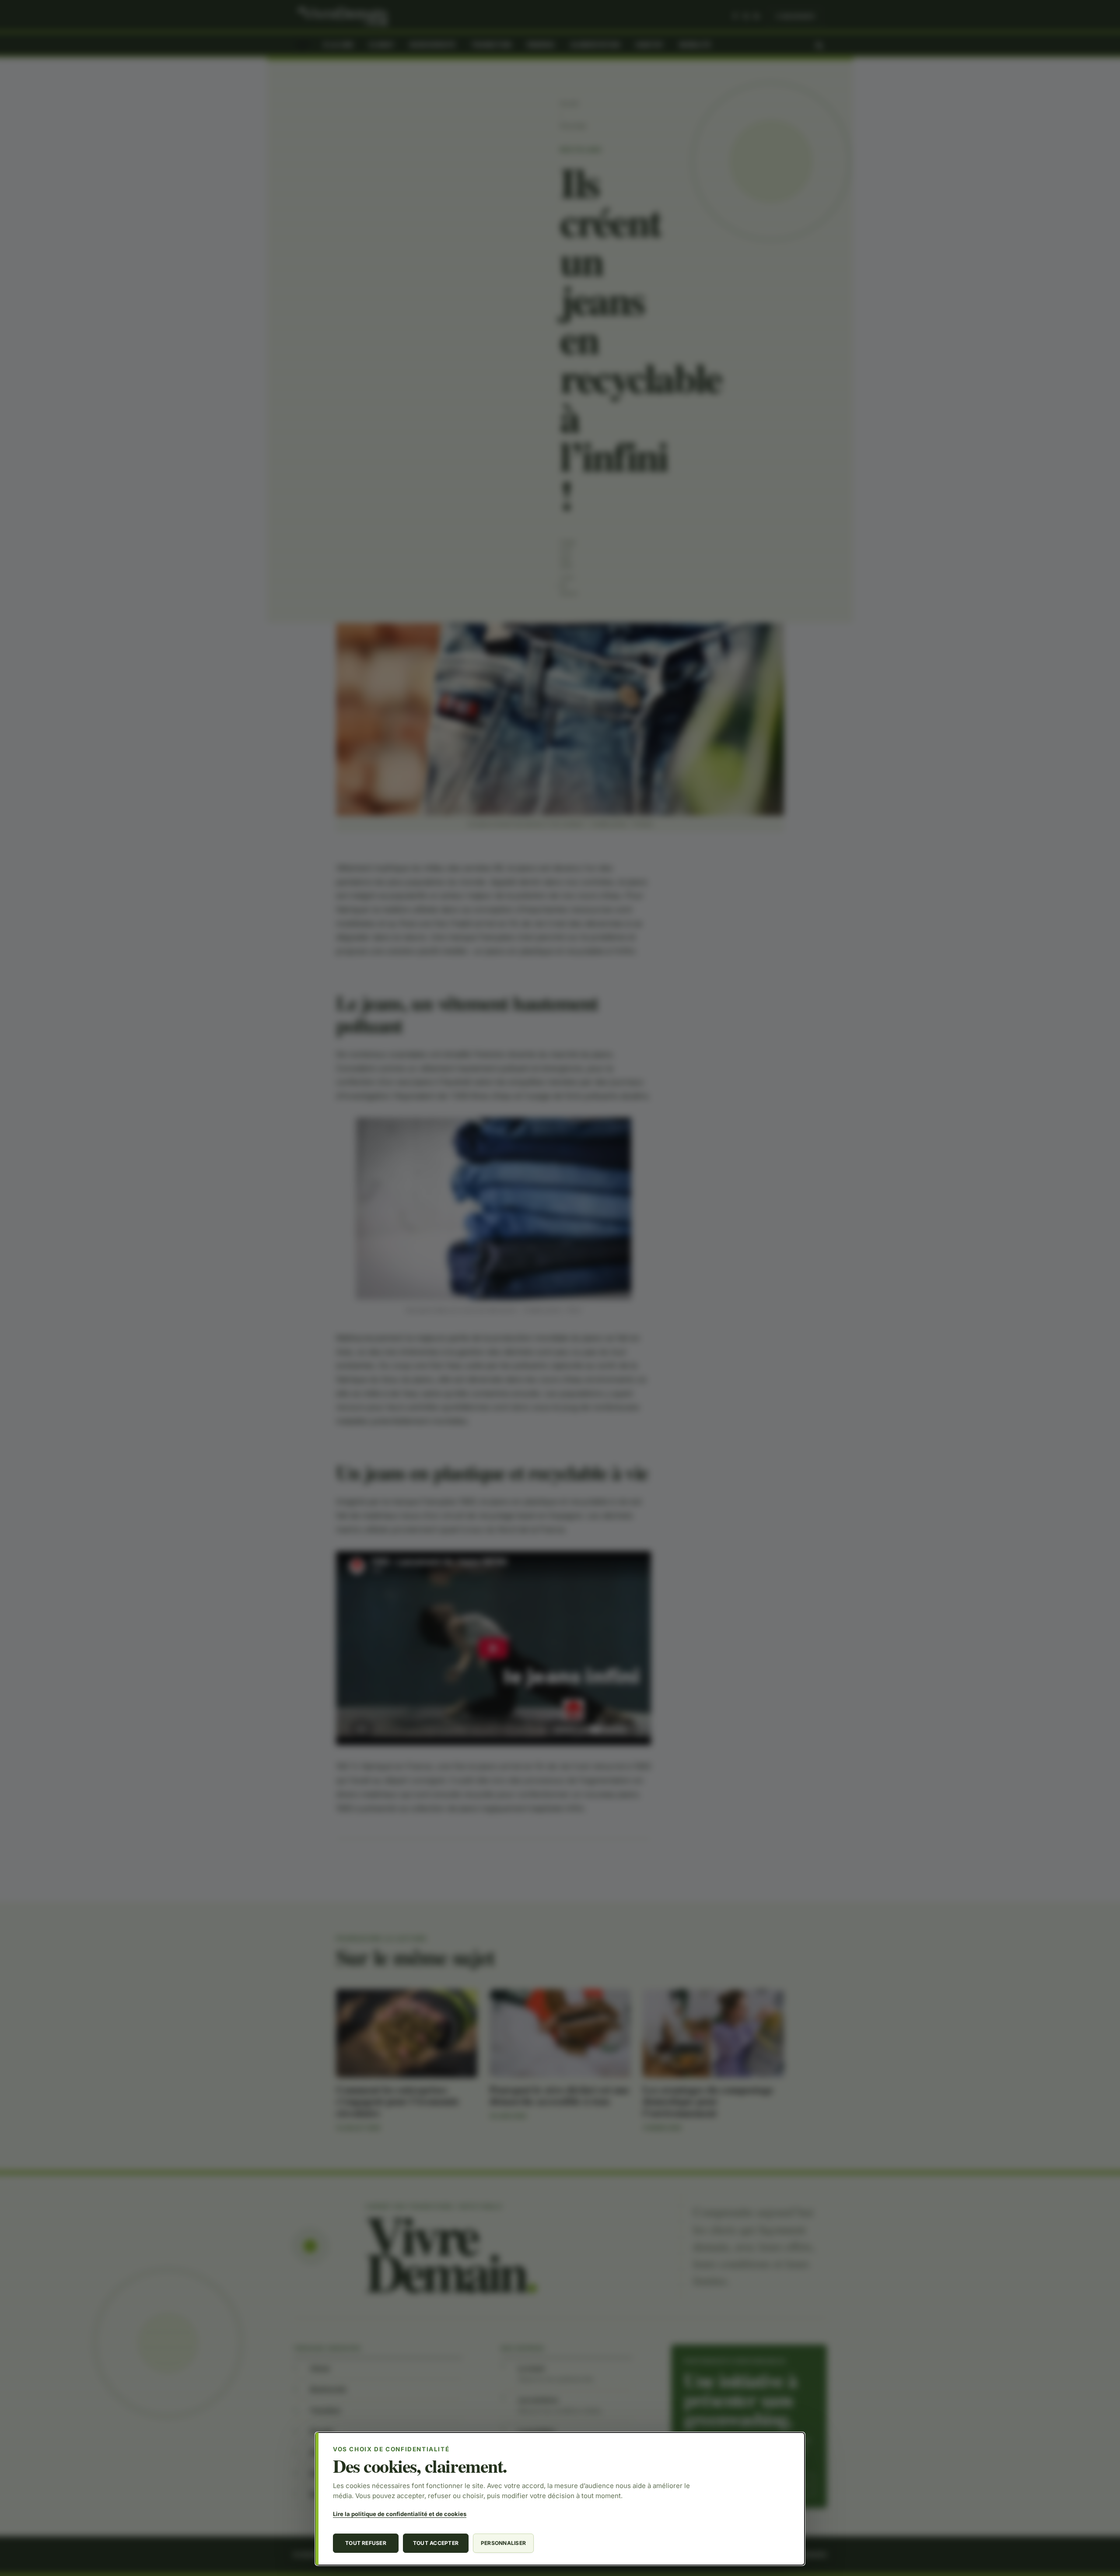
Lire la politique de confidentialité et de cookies (400, 2514)
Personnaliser (503, 2543)
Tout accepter (436, 2543)
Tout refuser (366, 2543)
